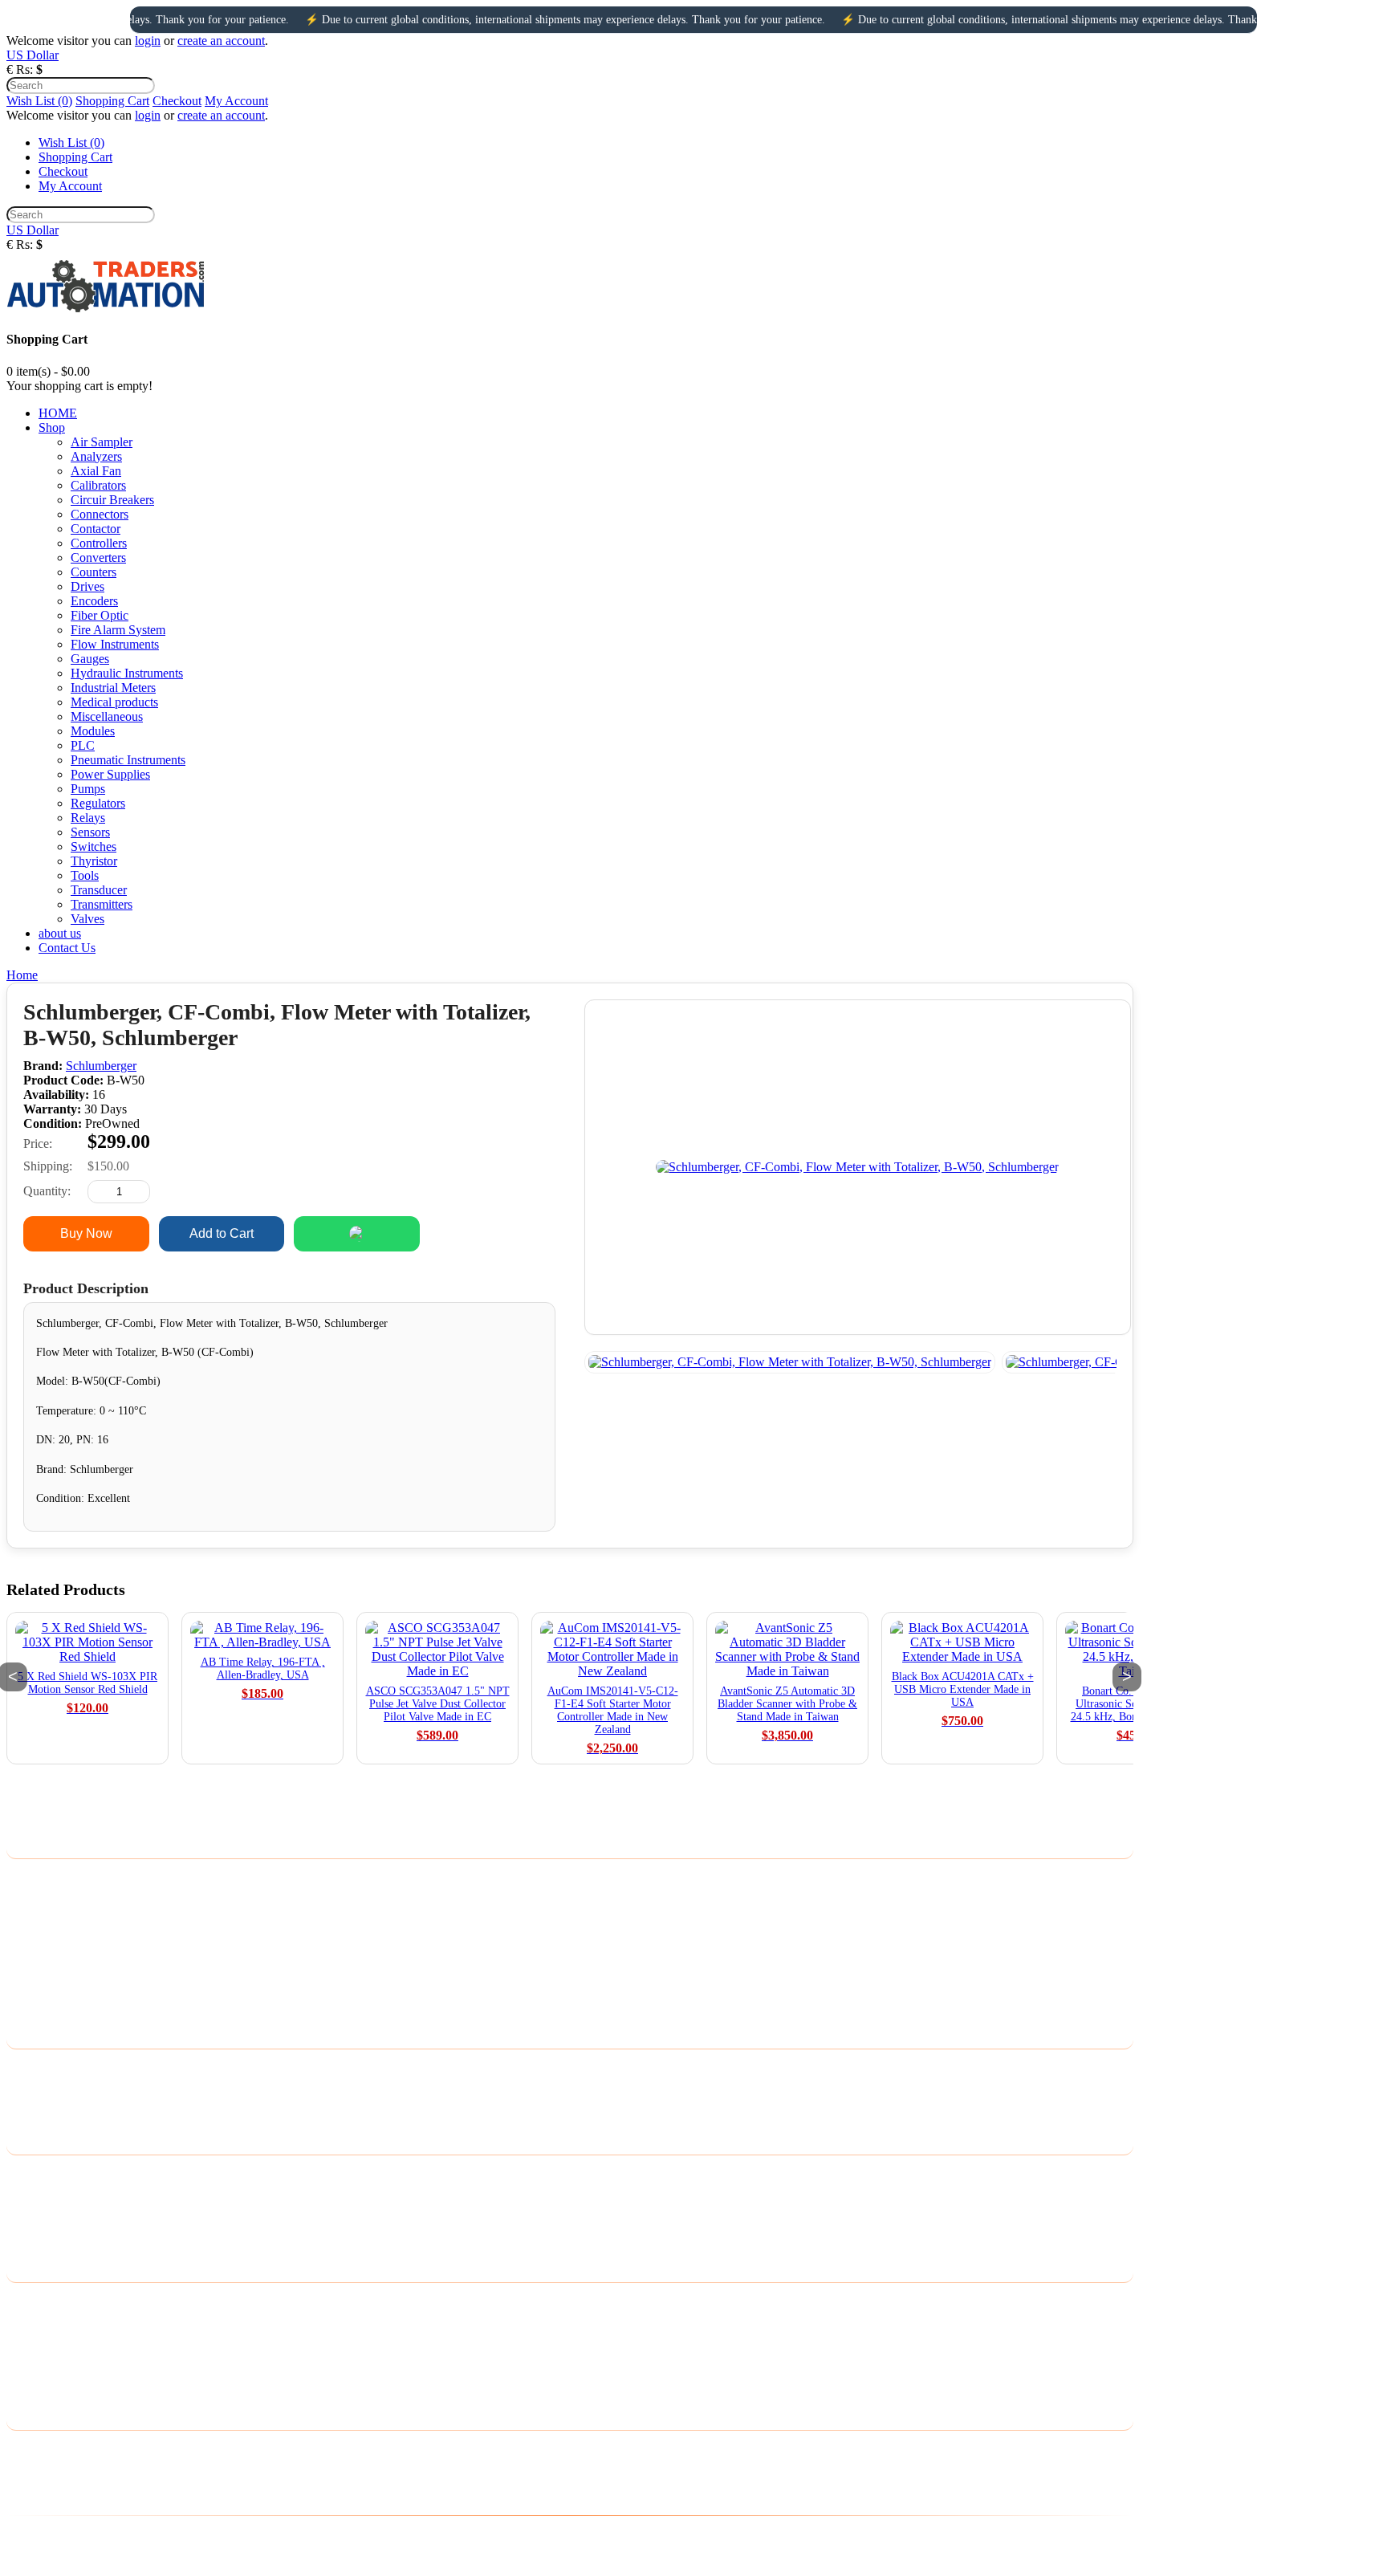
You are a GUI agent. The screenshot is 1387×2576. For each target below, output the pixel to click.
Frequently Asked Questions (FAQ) (97, 2003)
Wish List (31, 2344)
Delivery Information (60, 1878)
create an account (221, 41)
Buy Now (86, 1233)
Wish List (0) (39, 101)
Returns (26, 2089)
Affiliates (30, 2216)
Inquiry (493, 1233)
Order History (42, 2323)
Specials (27, 2237)
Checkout (177, 101)
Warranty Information (61, 1982)
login (148, 41)
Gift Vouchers (42, 2195)
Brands (24, 2174)
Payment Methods (52, 1920)
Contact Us (35, 2068)
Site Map (29, 2110)
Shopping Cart (112, 101)
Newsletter (34, 2364)
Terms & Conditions (58, 1941)
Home (22, 975)
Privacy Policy (43, 1899)
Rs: (24, 69)
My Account (236, 101)
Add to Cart (222, 1233)
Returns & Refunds (55, 1962)
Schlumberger (101, 1066)
